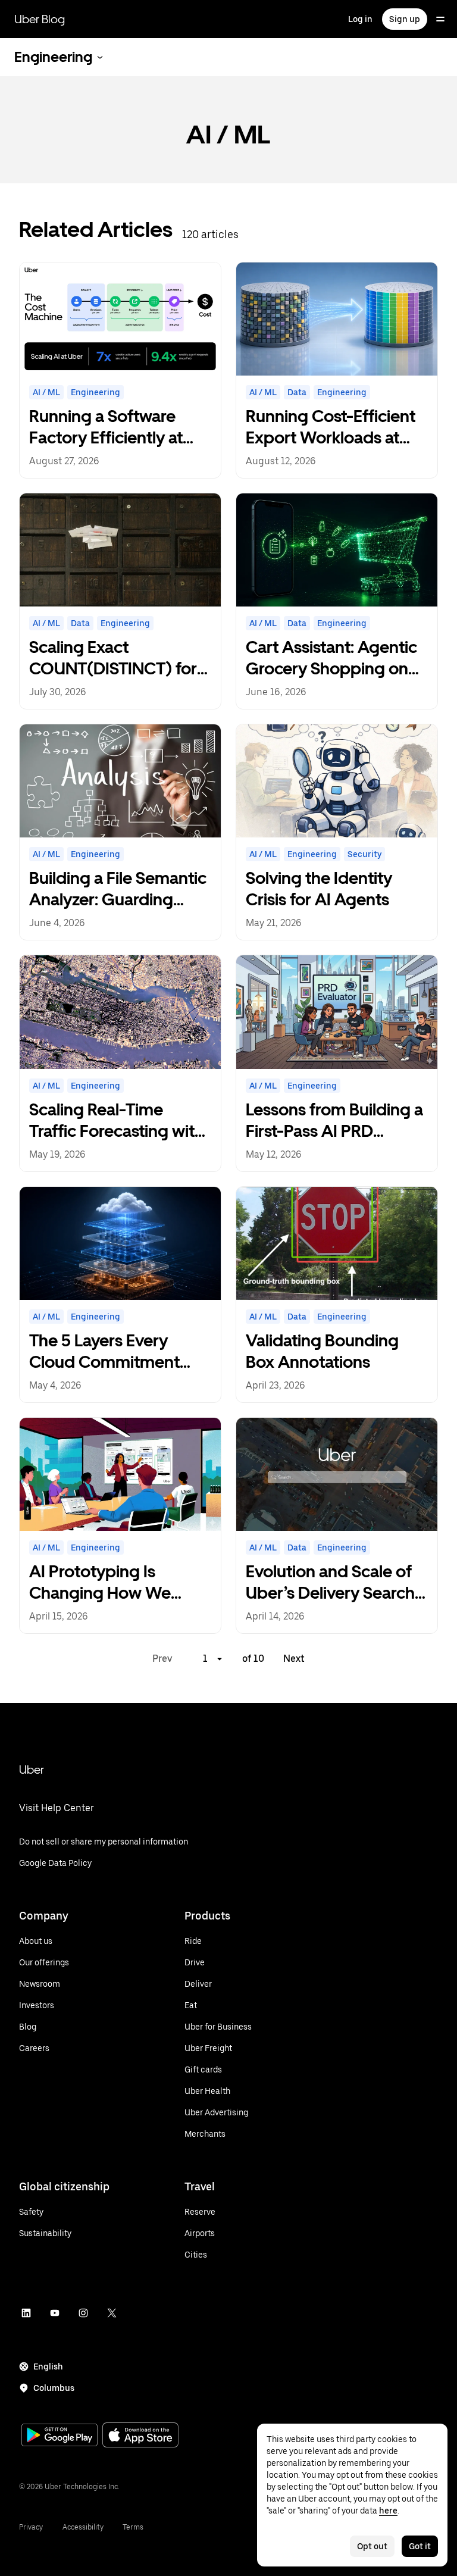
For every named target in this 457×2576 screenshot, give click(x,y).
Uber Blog (40, 19)
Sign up (405, 19)
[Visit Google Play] (60, 2436)
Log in (360, 19)
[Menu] (440, 19)
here (388, 2511)
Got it (420, 2546)
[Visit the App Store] (140, 2436)
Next (294, 1659)
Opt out (372, 2546)
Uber (32, 1770)
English (48, 2366)
